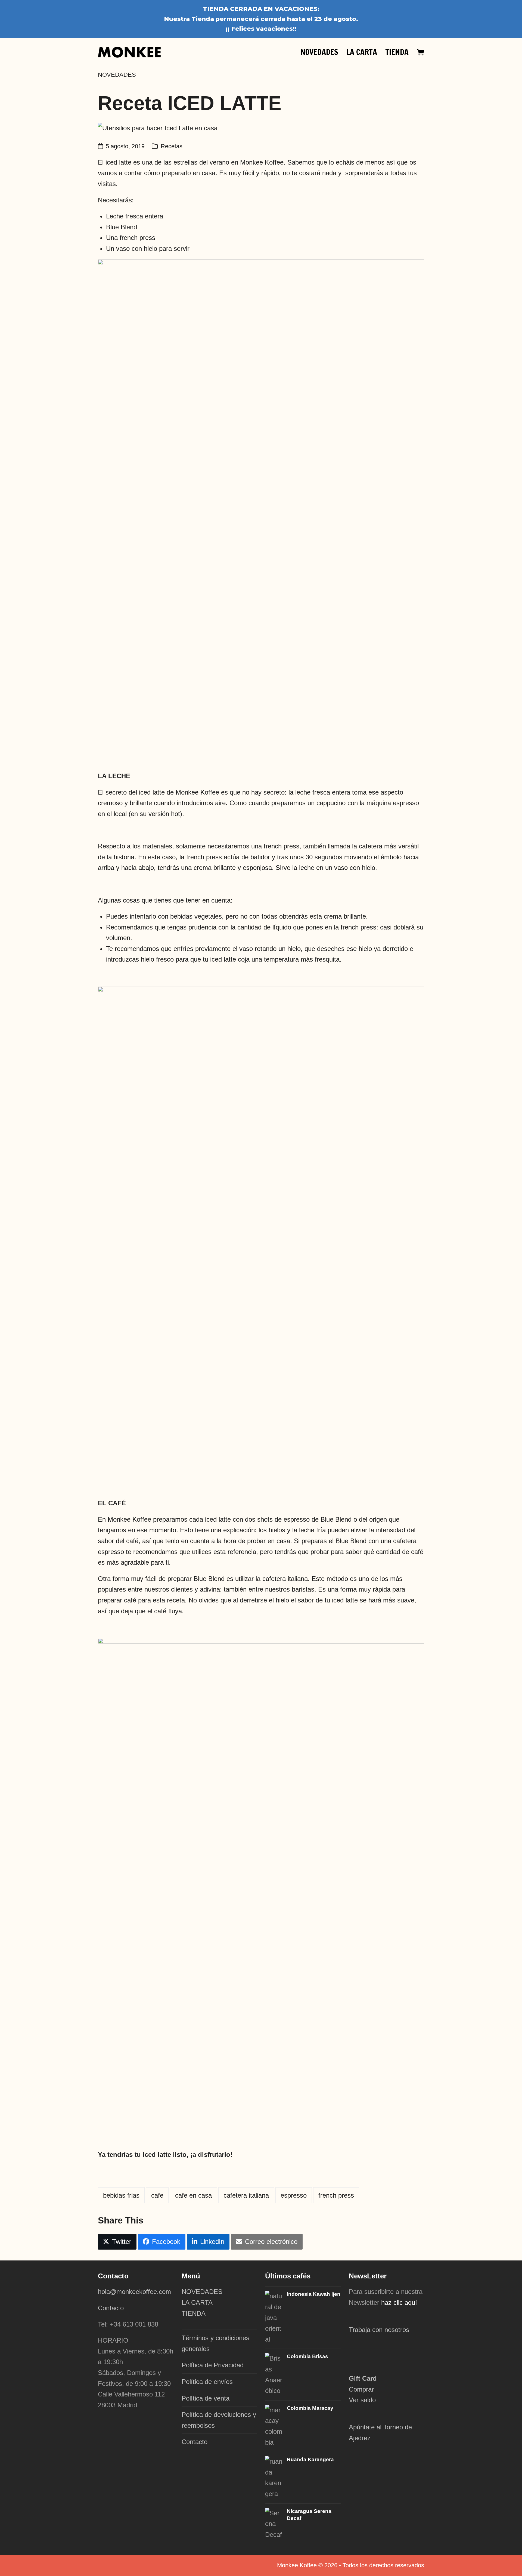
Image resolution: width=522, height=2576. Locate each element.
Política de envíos (207, 2382)
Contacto (111, 2308)
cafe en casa (193, 2195)
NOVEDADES (202, 2292)
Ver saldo (362, 2400)
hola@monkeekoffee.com (135, 2292)
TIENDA (194, 2313)
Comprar (361, 2389)
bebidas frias (121, 2195)
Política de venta (206, 2398)
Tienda (203, 19)
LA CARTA (197, 2302)
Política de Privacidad (213, 2365)
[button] (420, 52)
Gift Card (363, 2378)
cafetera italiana (246, 2195)
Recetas (172, 146)
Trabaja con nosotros (379, 2330)
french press (336, 2195)
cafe (157, 2195)
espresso (294, 2195)
